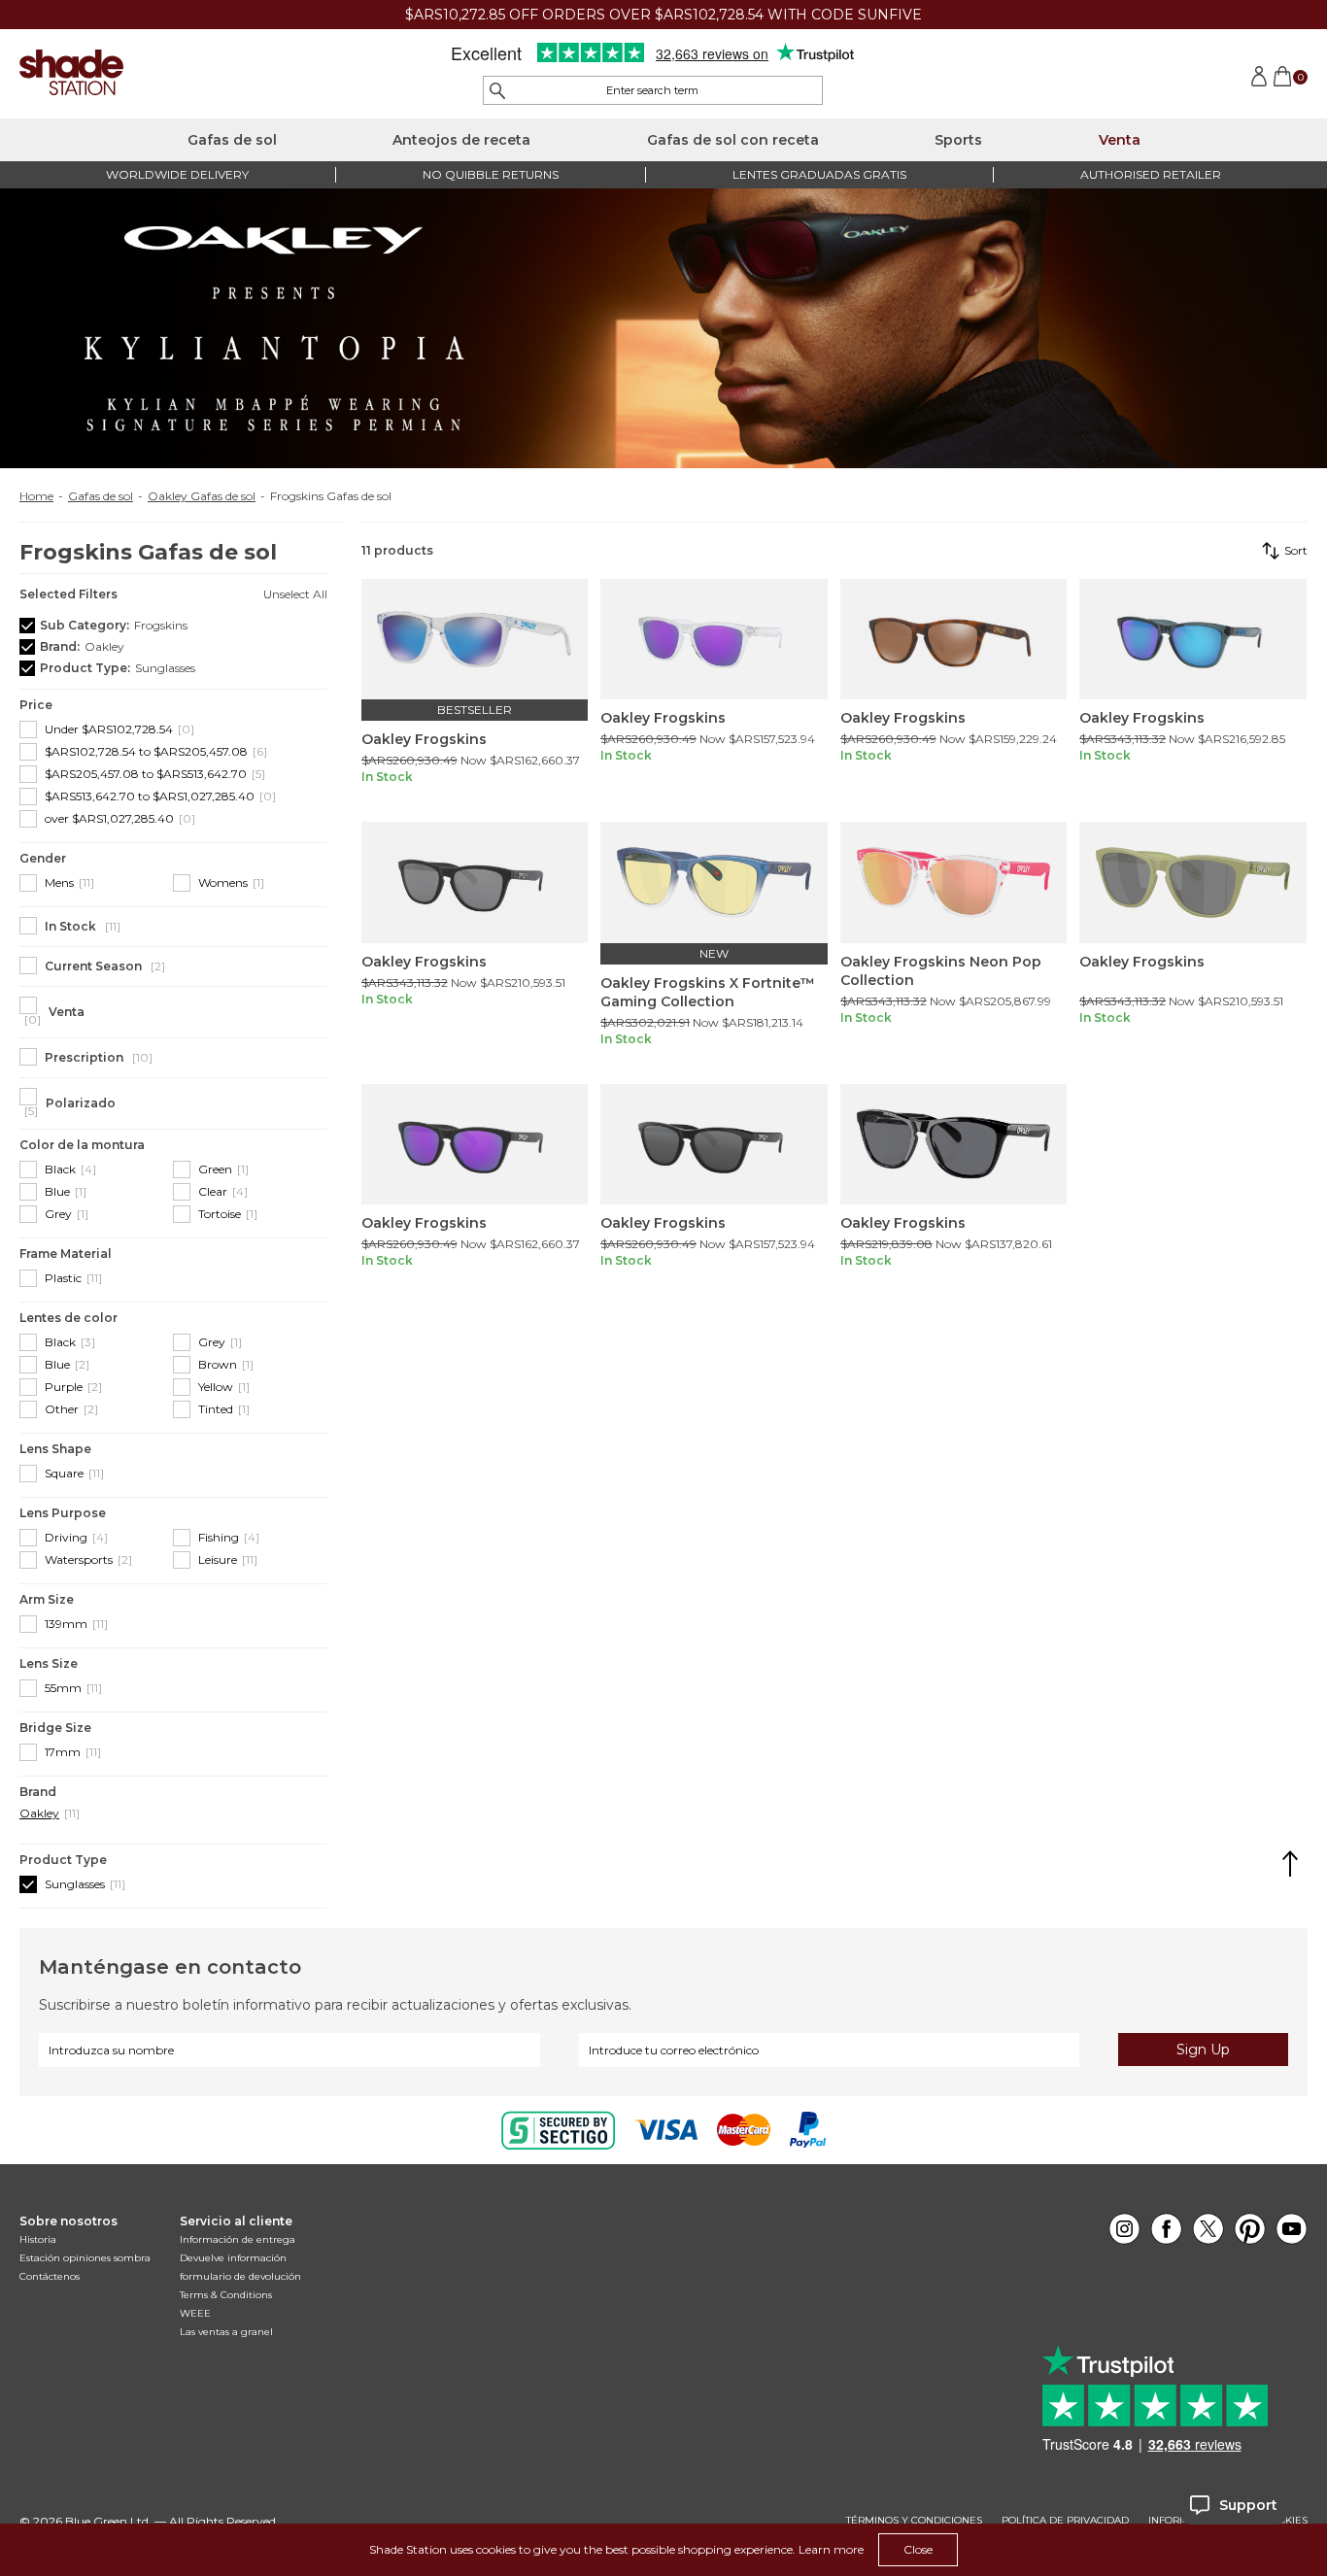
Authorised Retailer (1151, 174)
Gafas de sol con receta (733, 140)
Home (36, 496)
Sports (958, 140)
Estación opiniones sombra (85, 2258)
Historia (38, 2239)
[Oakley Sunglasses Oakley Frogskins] (475, 640)
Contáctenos (50, 2276)
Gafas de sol (232, 140)
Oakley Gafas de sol (202, 496)
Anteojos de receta (461, 140)
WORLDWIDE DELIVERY (177, 174)
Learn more (831, 2549)
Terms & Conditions (226, 2295)
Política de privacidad (1065, 2521)
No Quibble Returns (491, 174)
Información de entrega (238, 2239)
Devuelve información (233, 2258)
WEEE (195, 2313)
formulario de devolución (240, 2276)
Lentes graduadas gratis (819, 174)
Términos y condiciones (914, 2521)
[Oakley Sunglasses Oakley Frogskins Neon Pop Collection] (954, 882)
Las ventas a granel (226, 2332)
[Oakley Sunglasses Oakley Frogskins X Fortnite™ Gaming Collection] (714, 882)
